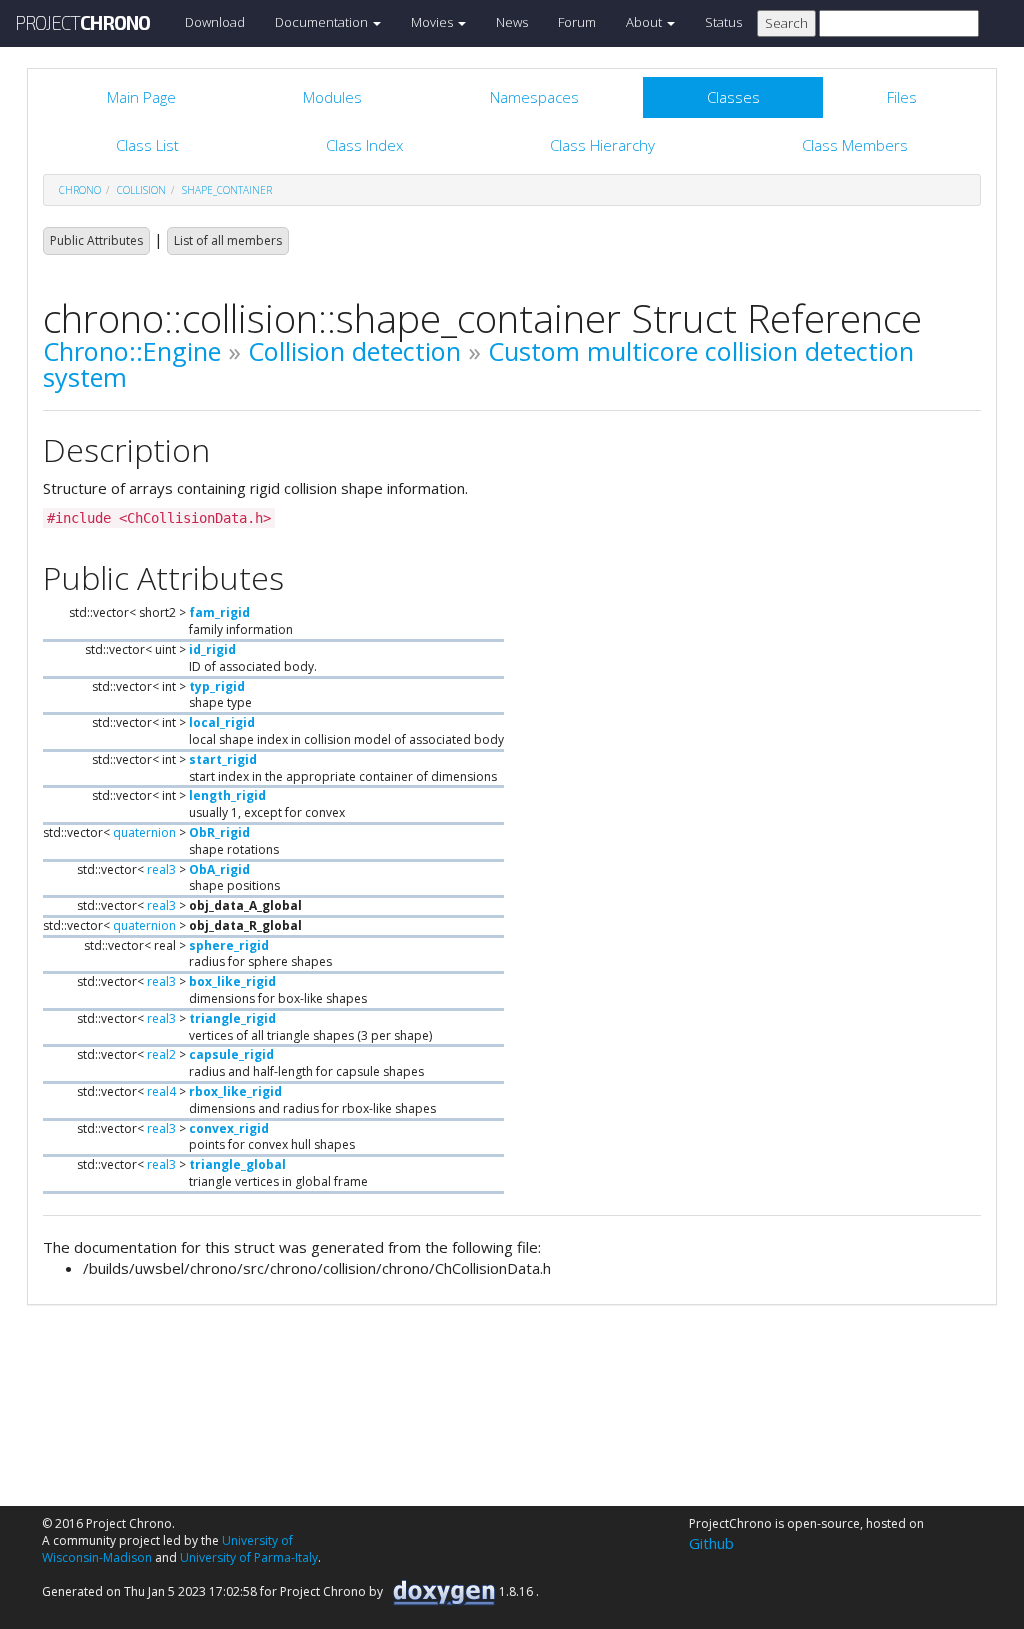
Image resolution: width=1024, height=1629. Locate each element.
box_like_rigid (232, 981)
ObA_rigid (219, 869)
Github (711, 1543)
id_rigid (212, 649)
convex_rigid (229, 1128)
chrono (80, 190)
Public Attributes (96, 240)
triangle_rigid (232, 1018)
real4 (161, 1091)
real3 (161, 869)
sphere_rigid (229, 945)
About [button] (645, 22)
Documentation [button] (323, 22)
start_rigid (223, 759)
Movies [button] (433, 22)
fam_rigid (219, 612)
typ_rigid (217, 686)
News (512, 22)
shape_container (227, 190)
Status (723, 22)
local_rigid (222, 722)
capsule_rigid (231, 1054)
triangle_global (237, 1164)
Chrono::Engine (132, 351)
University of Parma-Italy (249, 1557)
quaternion (144, 832)
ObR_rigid (219, 832)
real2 (161, 1054)
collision (141, 190)
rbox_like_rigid (235, 1091)
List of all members (228, 240)
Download (215, 22)
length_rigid (227, 795)
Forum (577, 22)
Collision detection (354, 351)
